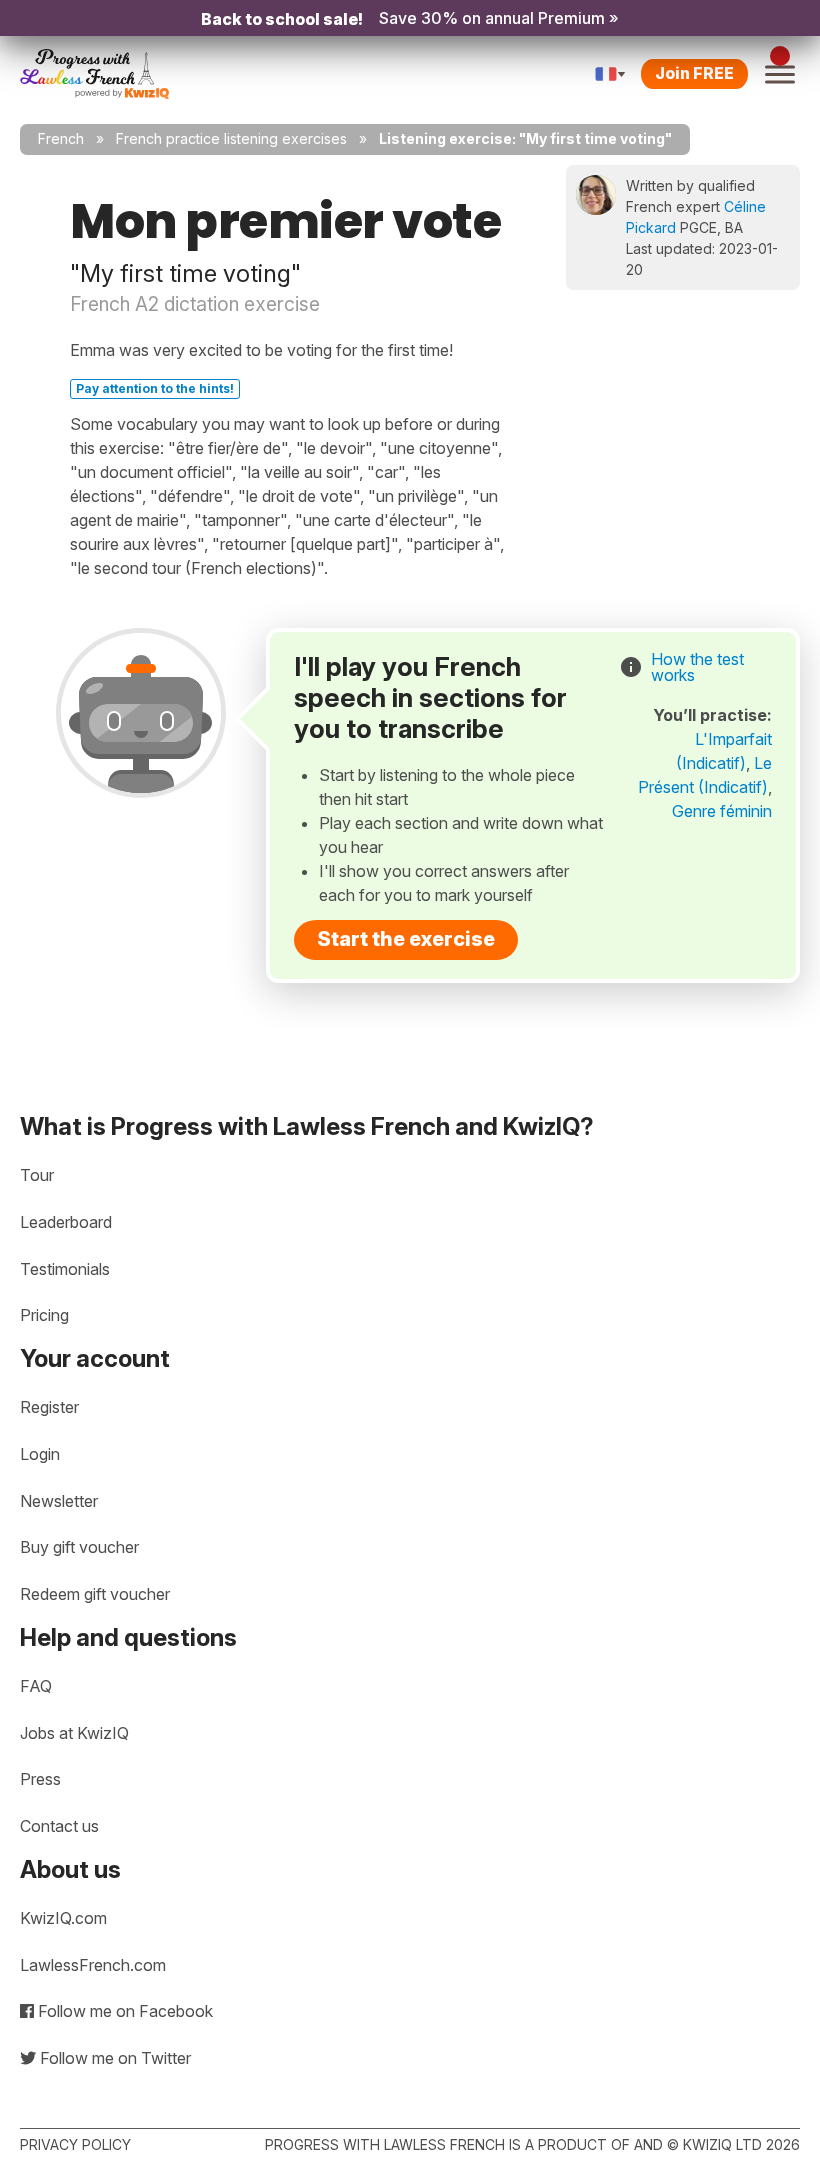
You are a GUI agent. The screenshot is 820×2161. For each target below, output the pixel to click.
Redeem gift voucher (95, 1594)
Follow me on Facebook (123, 2011)
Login (40, 1454)
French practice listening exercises (231, 138)
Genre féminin (722, 811)
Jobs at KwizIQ (74, 1733)
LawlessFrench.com (93, 1965)
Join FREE (694, 73)
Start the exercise (406, 939)
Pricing (44, 1315)
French (61, 138)
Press (40, 1779)
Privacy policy (75, 2144)
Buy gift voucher (79, 1547)
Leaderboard (66, 1222)
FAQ (36, 1686)
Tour (37, 1175)
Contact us (59, 1826)
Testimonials (65, 1269)
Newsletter (59, 1501)
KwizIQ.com (63, 1918)
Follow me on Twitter (113, 2058)
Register (49, 1407)
